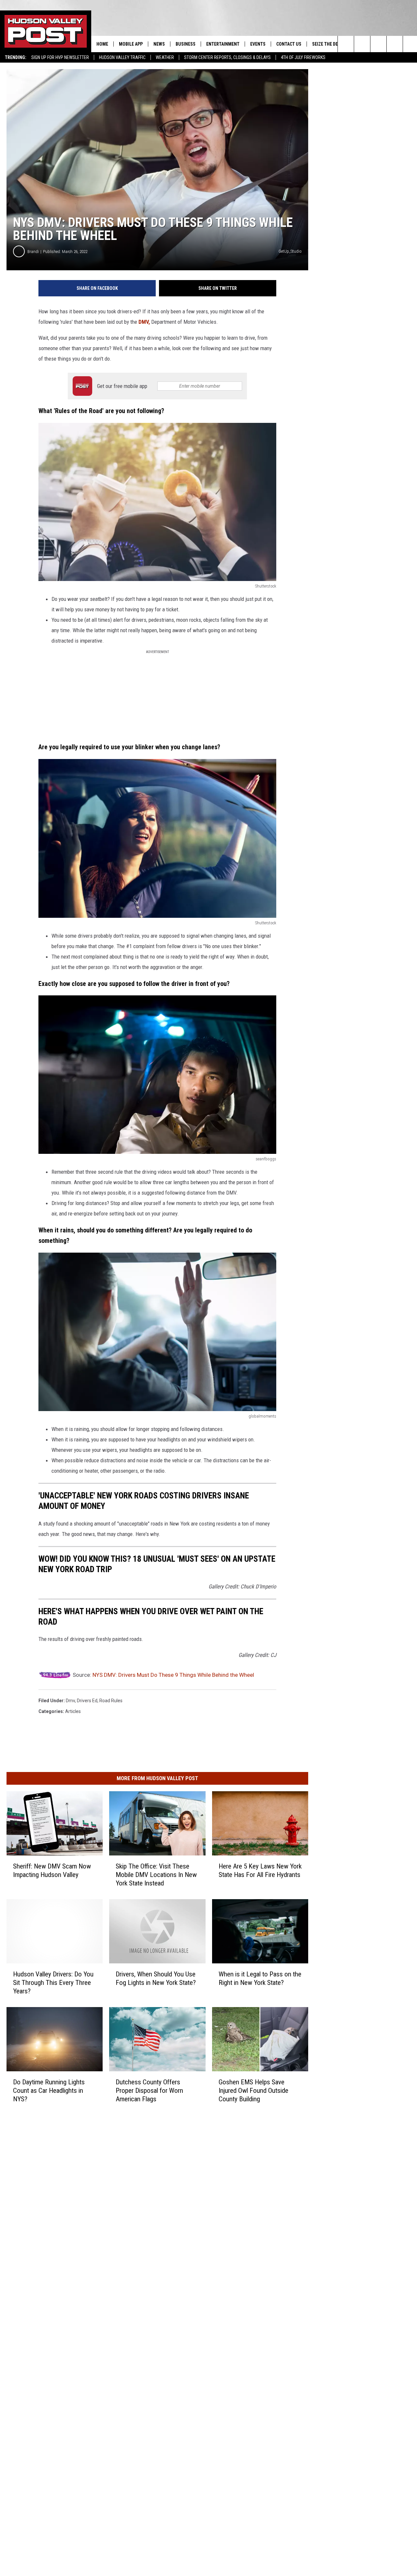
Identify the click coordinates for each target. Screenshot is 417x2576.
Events (258, 44)
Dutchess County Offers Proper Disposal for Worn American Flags (149, 2091)
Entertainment (223, 44)
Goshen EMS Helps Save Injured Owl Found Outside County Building (253, 2091)
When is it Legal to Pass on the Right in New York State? (260, 1978)
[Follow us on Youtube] (395, 44)
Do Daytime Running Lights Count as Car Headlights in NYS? (49, 2091)
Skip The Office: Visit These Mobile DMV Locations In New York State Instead (156, 1875)
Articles (73, 1711)
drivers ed (87, 1701)
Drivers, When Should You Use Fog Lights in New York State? (156, 1978)
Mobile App (131, 44)
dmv (70, 1701)
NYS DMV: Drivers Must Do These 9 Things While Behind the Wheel (173, 1675)
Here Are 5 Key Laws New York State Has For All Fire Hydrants (260, 1870)
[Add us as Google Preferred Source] (362, 44)
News (159, 44)
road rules (111, 1701)
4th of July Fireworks (303, 57)
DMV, (145, 322)
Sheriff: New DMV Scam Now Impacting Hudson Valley (52, 1870)
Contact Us (289, 44)
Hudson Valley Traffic (122, 57)
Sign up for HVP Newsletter (60, 57)
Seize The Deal (327, 44)
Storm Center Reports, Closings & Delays (227, 57)
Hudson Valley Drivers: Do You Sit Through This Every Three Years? (53, 1983)
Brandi (33, 252)
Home (102, 44)
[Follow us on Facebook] (378, 44)
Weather (165, 57)
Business (186, 44)
